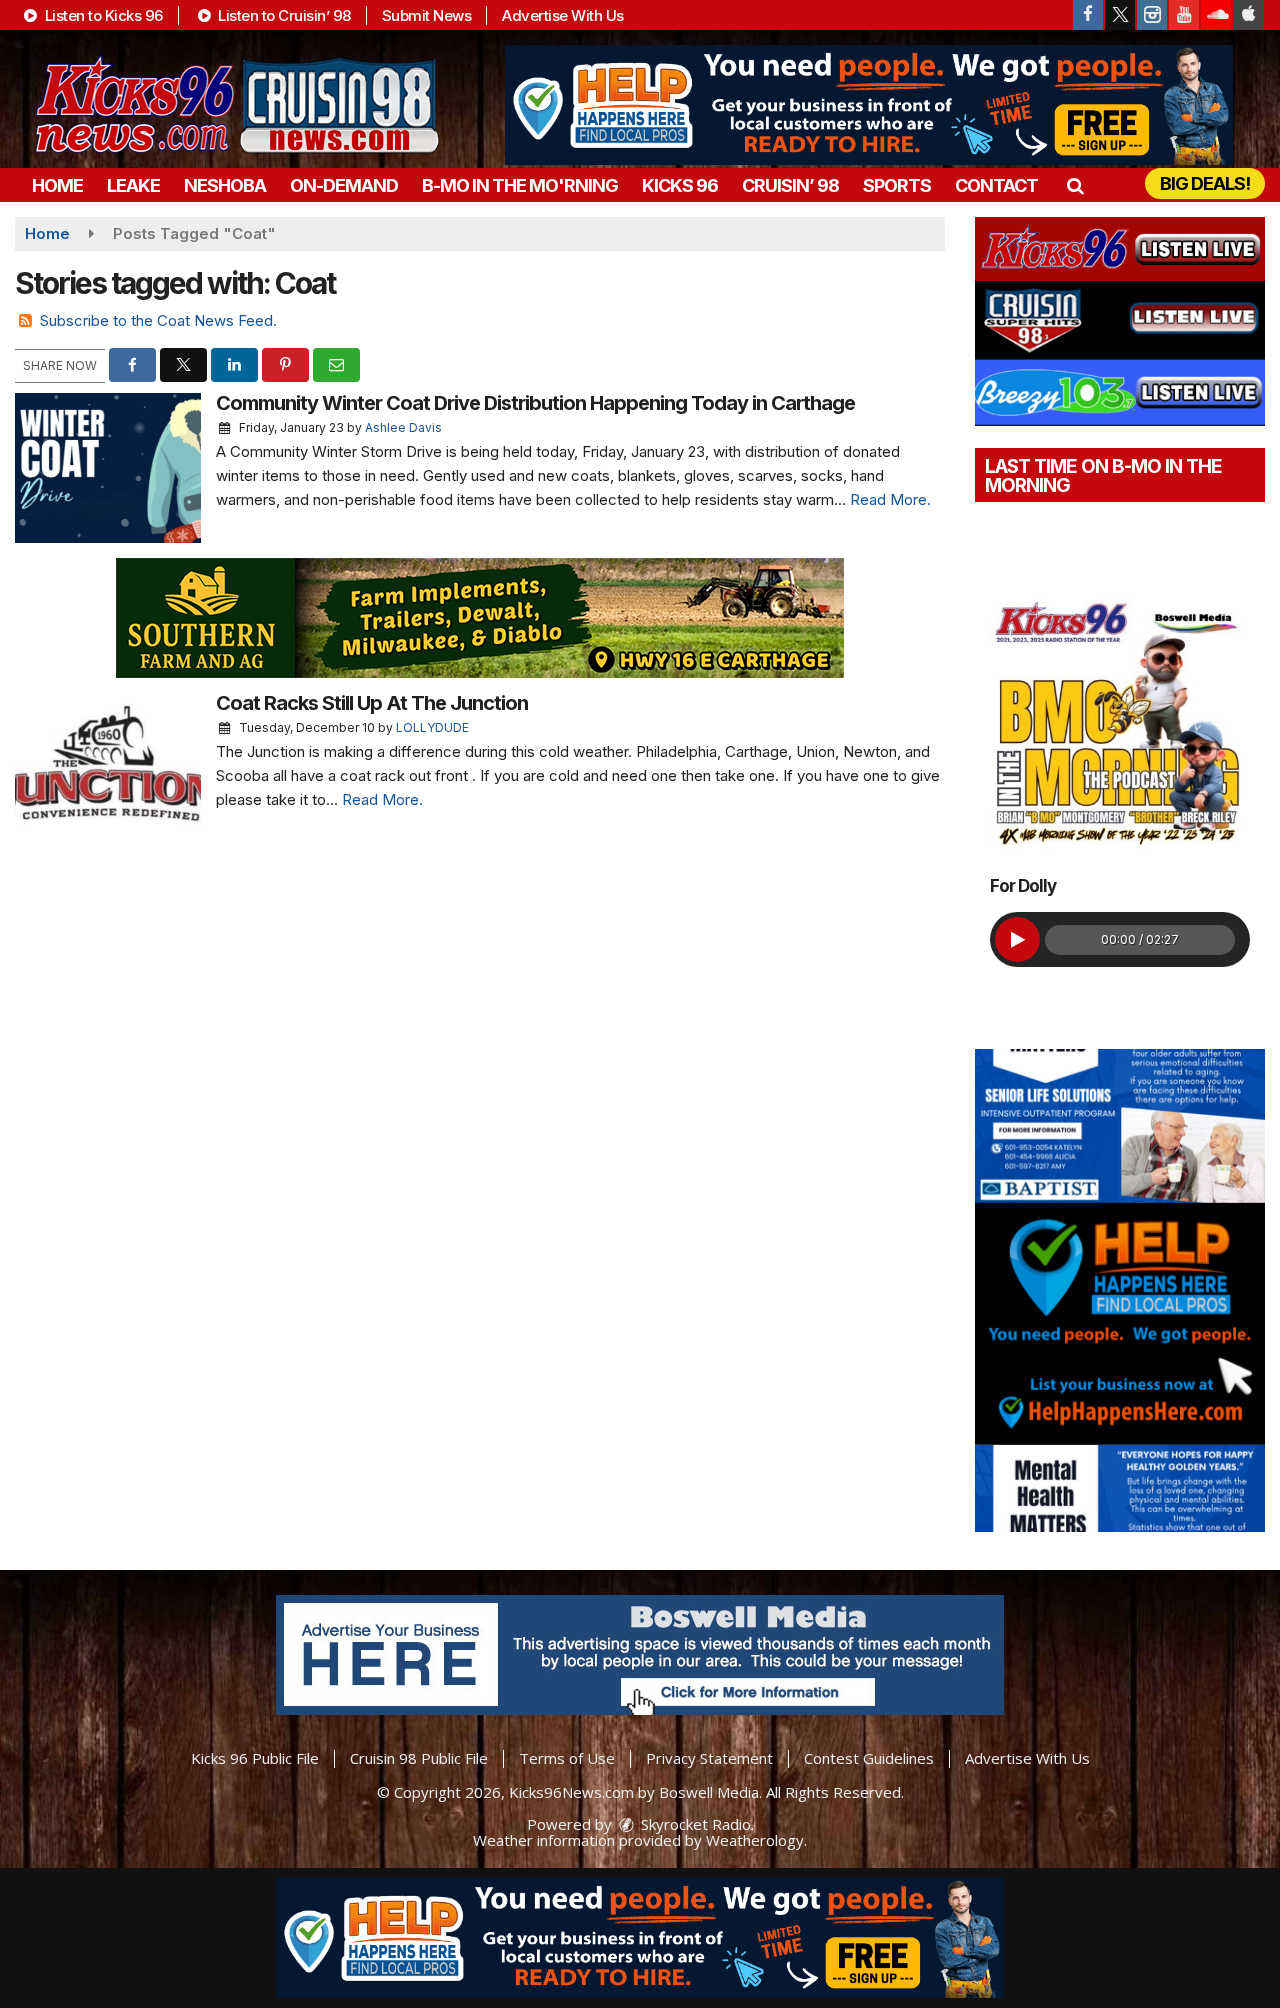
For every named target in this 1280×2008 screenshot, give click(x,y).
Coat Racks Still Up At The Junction (372, 703)
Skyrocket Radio (694, 1824)
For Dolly (1023, 886)
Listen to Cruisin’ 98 (283, 15)
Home (57, 185)
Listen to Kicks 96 (102, 15)
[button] (1074, 185)
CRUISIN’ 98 (790, 185)
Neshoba (225, 185)
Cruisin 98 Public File (419, 1758)
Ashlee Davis (403, 427)
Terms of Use (567, 1758)
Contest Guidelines (869, 1758)
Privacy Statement (709, 1758)
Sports (897, 185)
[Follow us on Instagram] (1152, 15)
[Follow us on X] (1120, 15)
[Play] (1017, 939)
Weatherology (755, 1840)
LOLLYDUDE (432, 727)
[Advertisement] (869, 105)
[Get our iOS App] (1248, 15)
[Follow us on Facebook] (1088, 15)
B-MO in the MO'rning (520, 185)
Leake (133, 185)
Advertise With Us (563, 15)
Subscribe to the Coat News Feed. (158, 320)
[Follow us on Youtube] (1184, 15)
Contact (996, 185)
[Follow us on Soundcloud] (1216, 15)
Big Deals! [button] (1205, 183)
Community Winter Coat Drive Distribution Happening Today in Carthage (535, 403)
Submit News (427, 15)
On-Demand (344, 185)
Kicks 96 (680, 185)
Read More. (890, 499)
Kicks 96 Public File (255, 1758)
